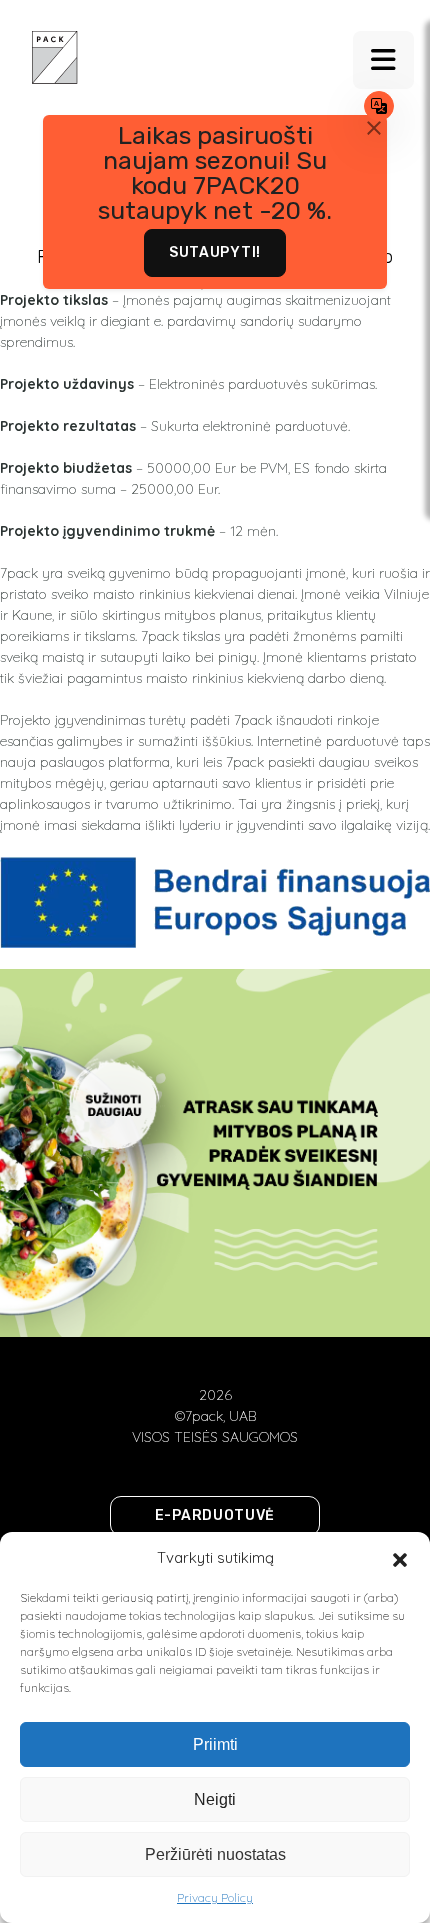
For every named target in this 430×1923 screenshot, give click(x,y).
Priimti (215, 1744)
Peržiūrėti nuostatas (215, 1854)
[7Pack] (55, 56)
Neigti (215, 1799)
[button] (400, 1558)
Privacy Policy (215, 1897)
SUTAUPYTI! (215, 252)
